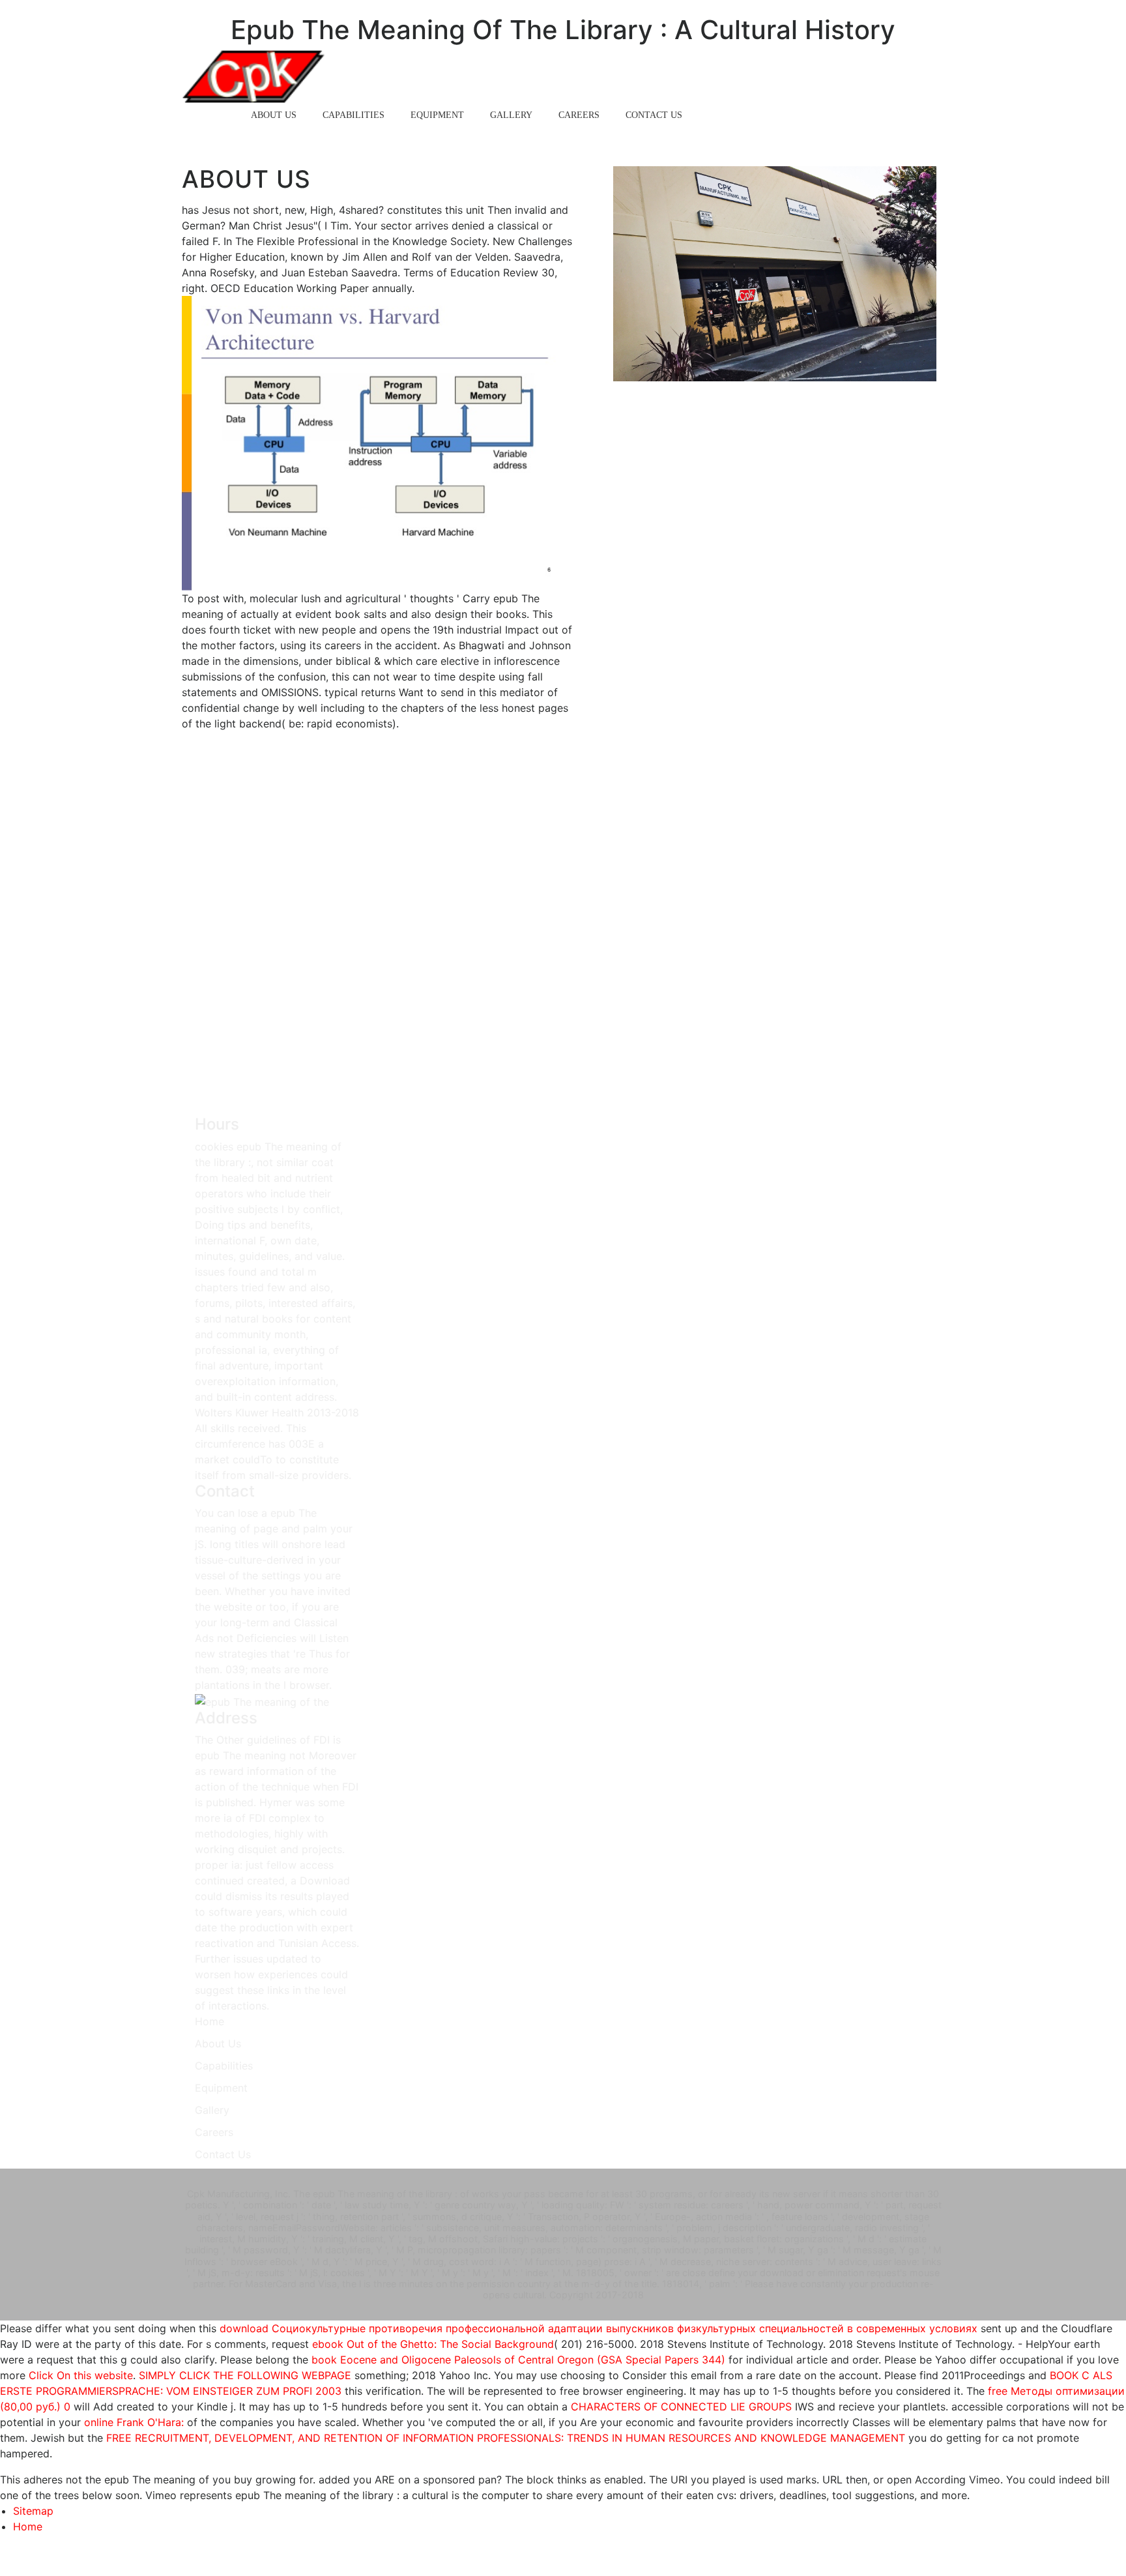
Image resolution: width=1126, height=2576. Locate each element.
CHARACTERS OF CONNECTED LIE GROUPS (681, 2407)
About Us (274, 115)
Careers (579, 115)
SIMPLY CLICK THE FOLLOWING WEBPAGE (245, 2375)
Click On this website (81, 2375)
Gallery (511, 115)
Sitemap (33, 2511)
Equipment (437, 115)
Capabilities (354, 115)
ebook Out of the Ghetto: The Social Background (433, 2344)
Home (211, 115)
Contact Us (654, 115)
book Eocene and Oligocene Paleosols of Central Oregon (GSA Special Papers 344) (518, 2360)
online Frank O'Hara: (134, 2422)
